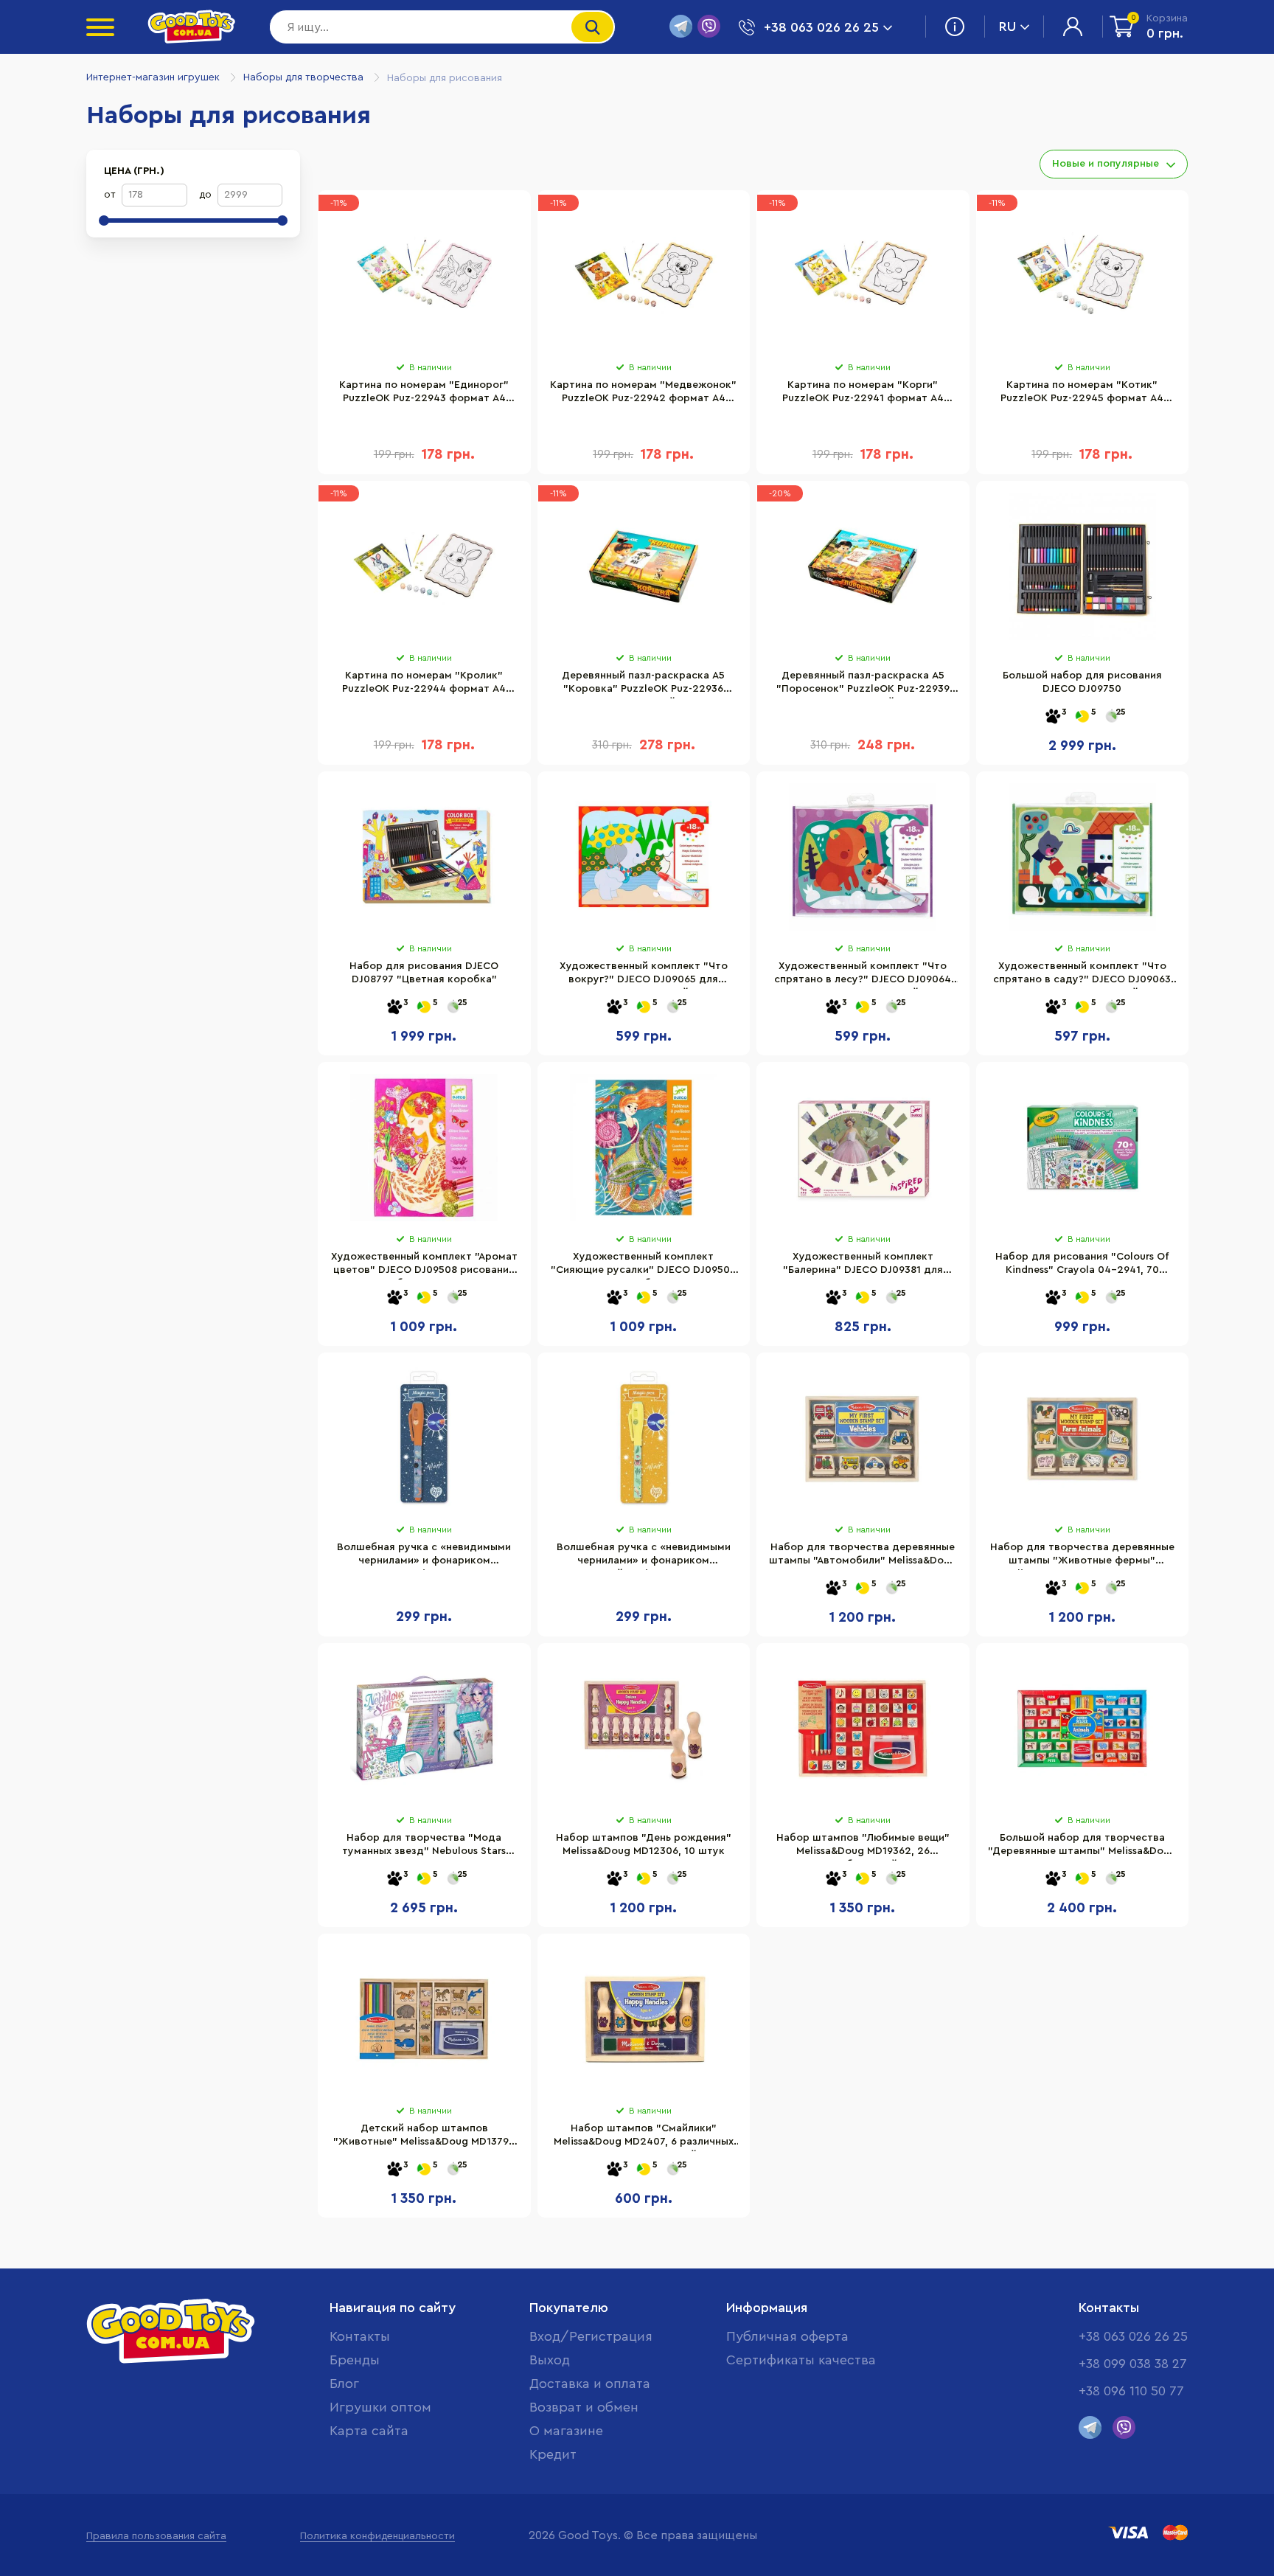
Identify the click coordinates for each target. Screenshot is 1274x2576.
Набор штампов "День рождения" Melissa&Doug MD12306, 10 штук (644, 1844)
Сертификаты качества (801, 2360)
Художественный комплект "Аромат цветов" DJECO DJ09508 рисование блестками (424, 1266)
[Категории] (100, 27)
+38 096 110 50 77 (1131, 2391)
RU (1007, 27)
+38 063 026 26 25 (1133, 2336)
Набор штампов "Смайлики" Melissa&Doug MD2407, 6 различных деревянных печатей (644, 2137)
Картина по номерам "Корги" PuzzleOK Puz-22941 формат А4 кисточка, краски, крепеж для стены (863, 394)
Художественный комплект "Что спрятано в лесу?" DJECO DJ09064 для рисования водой (863, 975)
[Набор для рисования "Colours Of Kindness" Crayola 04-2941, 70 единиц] (1083, 1148)
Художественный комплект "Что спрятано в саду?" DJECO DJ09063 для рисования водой (1082, 975)
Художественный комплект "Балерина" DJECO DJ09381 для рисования (863, 1266)
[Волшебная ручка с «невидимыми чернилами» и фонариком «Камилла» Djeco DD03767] (424, 1438)
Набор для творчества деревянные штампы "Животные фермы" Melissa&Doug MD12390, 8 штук (1082, 1556)
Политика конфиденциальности (377, 2536)
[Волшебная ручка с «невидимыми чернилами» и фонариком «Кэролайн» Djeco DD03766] (644, 1438)
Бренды (355, 2360)
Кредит (553, 2454)
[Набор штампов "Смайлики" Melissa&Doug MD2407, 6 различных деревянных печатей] (644, 2019)
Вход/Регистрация (591, 2336)
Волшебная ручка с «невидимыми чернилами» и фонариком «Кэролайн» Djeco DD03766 (644, 1556)
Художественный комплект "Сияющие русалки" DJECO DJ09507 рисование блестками (643, 1266)
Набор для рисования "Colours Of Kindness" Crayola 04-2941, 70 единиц (1082, 1266)
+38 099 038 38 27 (1133, 2364)
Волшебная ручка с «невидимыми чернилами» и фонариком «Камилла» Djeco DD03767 (424, 1556)
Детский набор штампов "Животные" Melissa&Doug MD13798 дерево (424, 2137)
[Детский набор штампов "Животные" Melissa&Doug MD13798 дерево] (424, 2019)
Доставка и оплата (590, 2384)
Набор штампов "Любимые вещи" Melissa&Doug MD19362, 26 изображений (863, 1847)
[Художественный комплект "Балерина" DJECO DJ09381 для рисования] (863, 1148)
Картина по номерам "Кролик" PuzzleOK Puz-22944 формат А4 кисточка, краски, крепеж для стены (424, 684)
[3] (1053, 717)
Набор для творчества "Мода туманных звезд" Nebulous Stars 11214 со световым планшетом (424, 1847)
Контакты (360, 2336)
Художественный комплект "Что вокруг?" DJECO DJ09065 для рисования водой (644, 975)
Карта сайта (369, 2431)
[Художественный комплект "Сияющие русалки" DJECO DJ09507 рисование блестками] (644, 1148)
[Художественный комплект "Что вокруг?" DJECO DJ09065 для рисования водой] (644, 857)
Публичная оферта (787, 2336)
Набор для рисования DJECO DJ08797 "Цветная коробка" (424, 973)
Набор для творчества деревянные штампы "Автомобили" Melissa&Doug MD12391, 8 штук (863, 1556)
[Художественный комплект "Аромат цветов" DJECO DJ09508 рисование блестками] (424, 1148)
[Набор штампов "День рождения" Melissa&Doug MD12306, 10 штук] (644, 1729)
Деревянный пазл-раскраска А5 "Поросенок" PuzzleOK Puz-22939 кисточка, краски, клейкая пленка (863, 684)
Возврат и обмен (584, 2407)
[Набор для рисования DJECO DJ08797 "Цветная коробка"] (424, 857)
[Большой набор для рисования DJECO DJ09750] (1083, 566)
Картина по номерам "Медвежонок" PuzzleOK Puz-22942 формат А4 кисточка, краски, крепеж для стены (643, 394)
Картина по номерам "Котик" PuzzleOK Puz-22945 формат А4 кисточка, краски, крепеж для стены (1082, 394)
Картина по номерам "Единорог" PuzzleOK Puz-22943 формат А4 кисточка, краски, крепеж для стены (424, 394)
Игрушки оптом (380, 2407)
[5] (1082, 717)
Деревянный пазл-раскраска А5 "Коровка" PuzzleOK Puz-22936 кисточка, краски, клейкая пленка (644, 684)
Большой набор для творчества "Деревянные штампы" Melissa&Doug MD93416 (1082, 1847)
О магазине (566, 2431)
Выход (550, 2360)
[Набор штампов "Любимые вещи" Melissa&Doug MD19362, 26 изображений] (863, 1729)
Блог (344, 2384)
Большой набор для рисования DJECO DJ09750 (1082, 682)
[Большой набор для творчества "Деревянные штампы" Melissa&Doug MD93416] (1083, 1729)
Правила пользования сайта (156, 2536)
